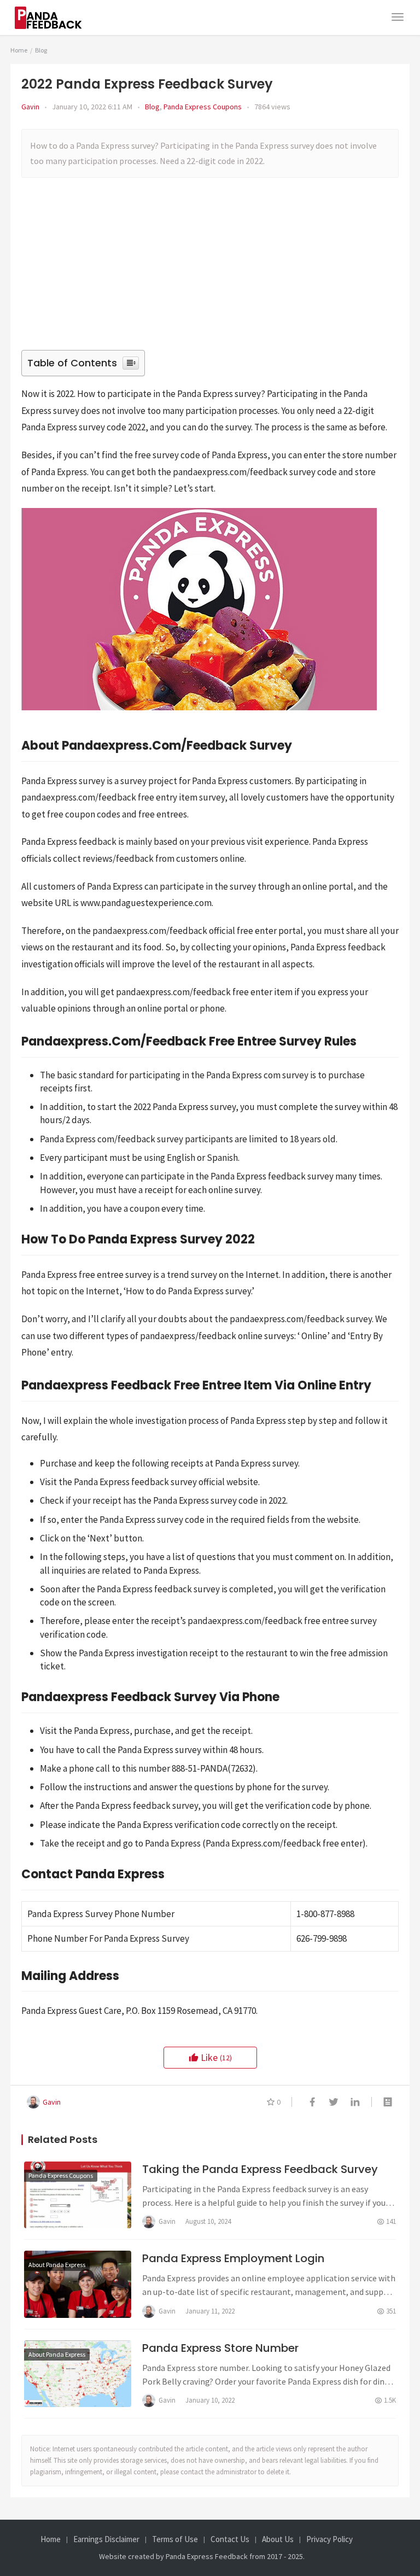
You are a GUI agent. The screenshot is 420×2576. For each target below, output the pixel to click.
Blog (152, 107)
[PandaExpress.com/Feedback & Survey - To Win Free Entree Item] (55, 11)
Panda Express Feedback (207, 2556)
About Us (278, 2539)
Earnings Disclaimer (106, 2539)
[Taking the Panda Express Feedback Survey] (78, 2195)
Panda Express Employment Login (233, 2258)
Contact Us (230, 2539)
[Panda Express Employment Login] (78, 2284)
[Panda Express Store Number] (78, 2374)
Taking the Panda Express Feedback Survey (260, 2169)
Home (19, 50)
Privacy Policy (329, 2539)
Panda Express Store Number (220, 2348)
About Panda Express (57, 2265)
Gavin (30, 107)
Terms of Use (175, 2539)
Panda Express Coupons (203, 107)
